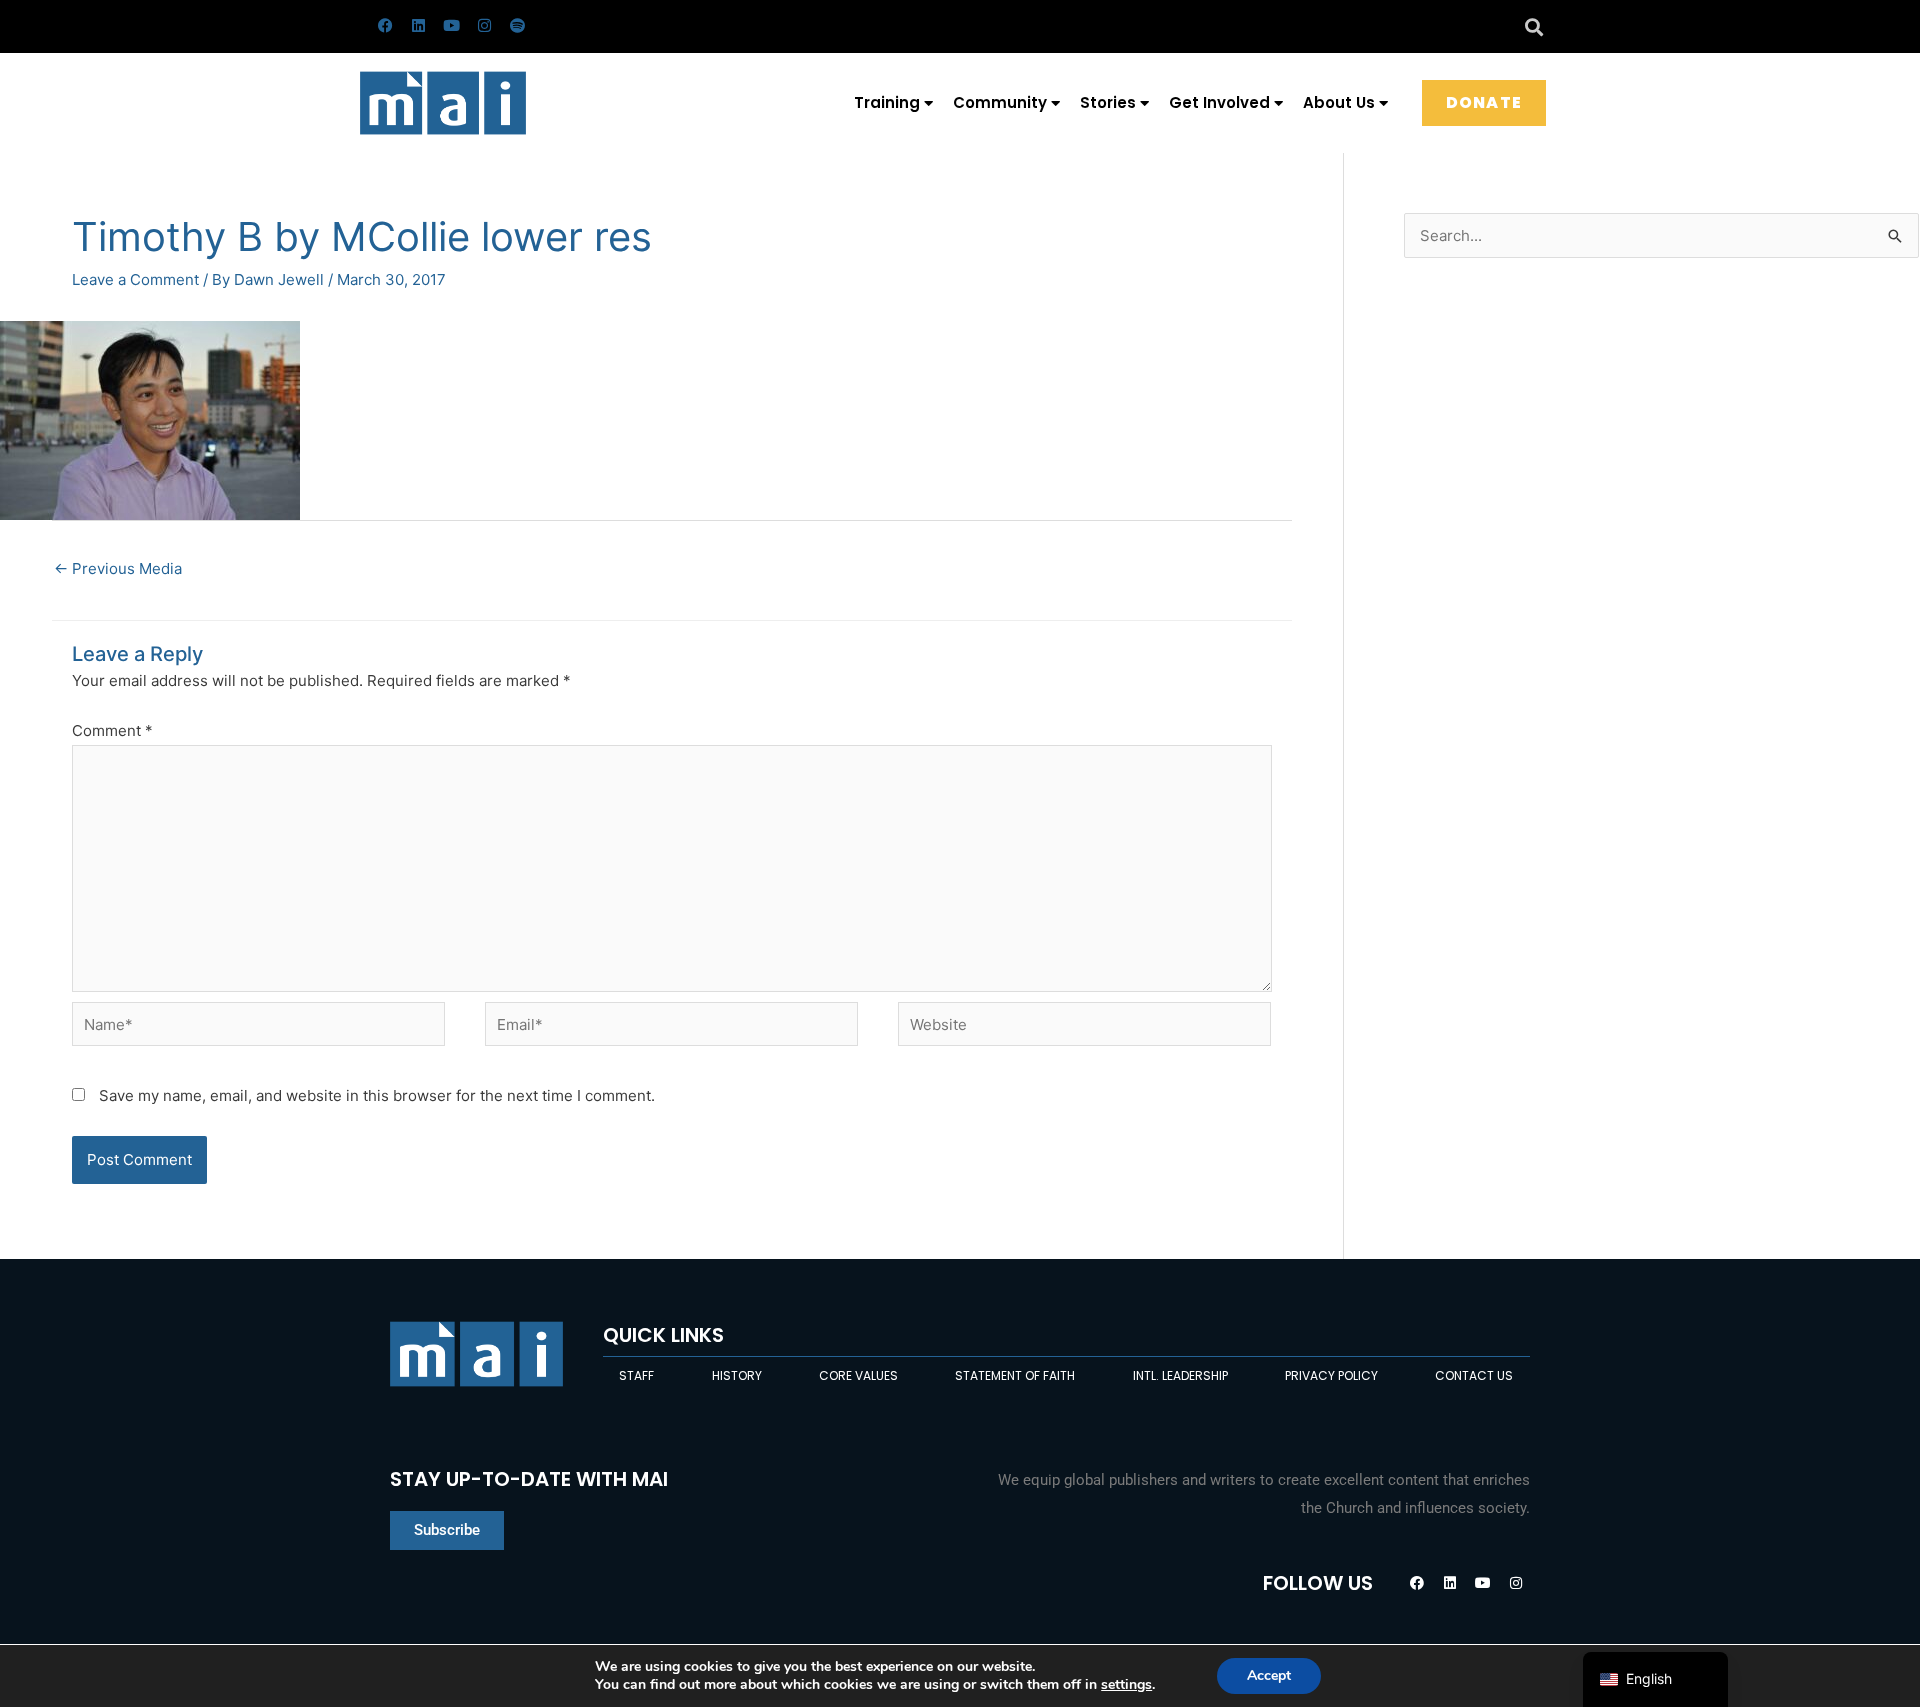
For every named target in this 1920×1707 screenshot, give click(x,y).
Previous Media (118, 568)
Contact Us (1474, 1375)
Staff (636, 1375)
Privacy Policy (1331, 1375)
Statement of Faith (1015, 1375)
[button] (1533, 26)
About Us (1339, 102)
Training (887, 102)
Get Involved (1219, 102)
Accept (1269, 1675)
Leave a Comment (135, 279)
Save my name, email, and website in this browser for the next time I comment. (377, 1095)
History (737, 1375)
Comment (112, 730)
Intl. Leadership (1180, 1375)
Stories (1108, 102)
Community (1000, 102)
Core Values (858, 1375)
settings (1126, 1685)
